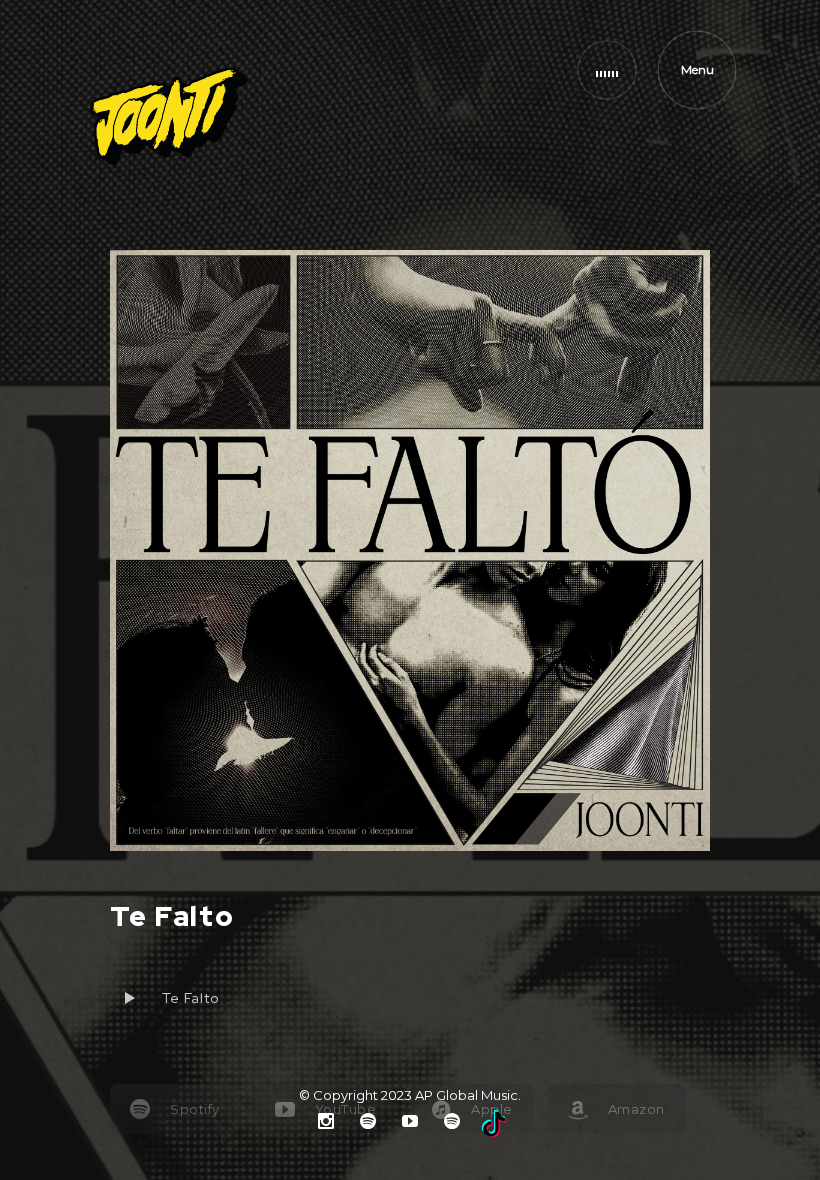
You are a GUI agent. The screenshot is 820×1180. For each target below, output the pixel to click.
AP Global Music (466, 1095)
